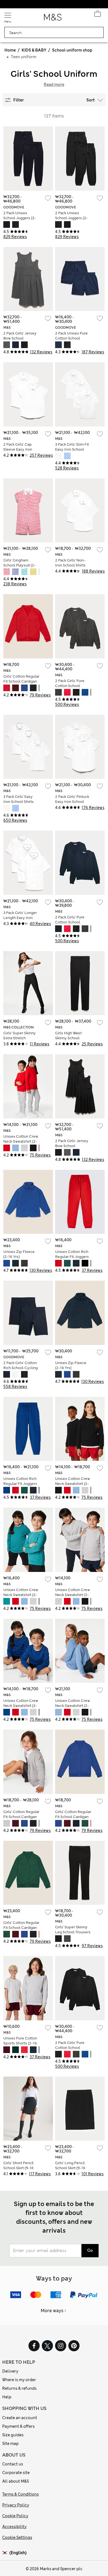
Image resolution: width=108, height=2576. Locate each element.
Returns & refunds (19, 2388)
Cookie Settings (17, 2537)
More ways (52, 2311)
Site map (10, 2444)
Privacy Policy (16, 2505)
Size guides (13, 2435)
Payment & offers (18, 2426)
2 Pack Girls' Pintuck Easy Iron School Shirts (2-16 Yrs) (72, 802)
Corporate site (16, 2473)
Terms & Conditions (20, 2494)
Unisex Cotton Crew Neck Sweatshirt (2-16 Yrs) (21, 1141)
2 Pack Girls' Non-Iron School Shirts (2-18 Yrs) (70, 565)
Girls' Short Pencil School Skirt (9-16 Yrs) (18, 2168)
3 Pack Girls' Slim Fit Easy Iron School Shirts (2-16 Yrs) (72, 449)
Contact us (13, 2464)
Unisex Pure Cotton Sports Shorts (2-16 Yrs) (20, 2043)
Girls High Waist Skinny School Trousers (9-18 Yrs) (71, 1038)
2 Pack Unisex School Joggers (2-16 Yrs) (20, 218)
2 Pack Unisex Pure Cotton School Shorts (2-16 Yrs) (71, 338)
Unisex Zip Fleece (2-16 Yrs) (19, 1254)
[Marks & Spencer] (53, 19)
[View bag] (97, 15)
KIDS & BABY (34, 50)
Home (10, 50)
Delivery (10, 2371)
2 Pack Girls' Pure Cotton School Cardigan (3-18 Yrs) (71, 686)
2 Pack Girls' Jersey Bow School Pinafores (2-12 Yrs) (20, 338)
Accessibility (14, 2527)
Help (7, 2397)
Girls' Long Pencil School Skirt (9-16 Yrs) (70, 2168)
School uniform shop (72, 50)
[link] (6, 2553)
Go (90, 2250)
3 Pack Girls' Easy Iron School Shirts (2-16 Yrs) (19, 802)
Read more (54, 85)
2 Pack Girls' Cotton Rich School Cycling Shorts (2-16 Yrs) (20, 1368)
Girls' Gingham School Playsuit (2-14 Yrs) (20, 565)
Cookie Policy (15, 2516)
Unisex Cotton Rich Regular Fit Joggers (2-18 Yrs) (72, 1257)
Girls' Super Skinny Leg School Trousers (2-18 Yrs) (73, 1932)
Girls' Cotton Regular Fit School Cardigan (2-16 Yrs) (21, 681)
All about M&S (16, 2481)
